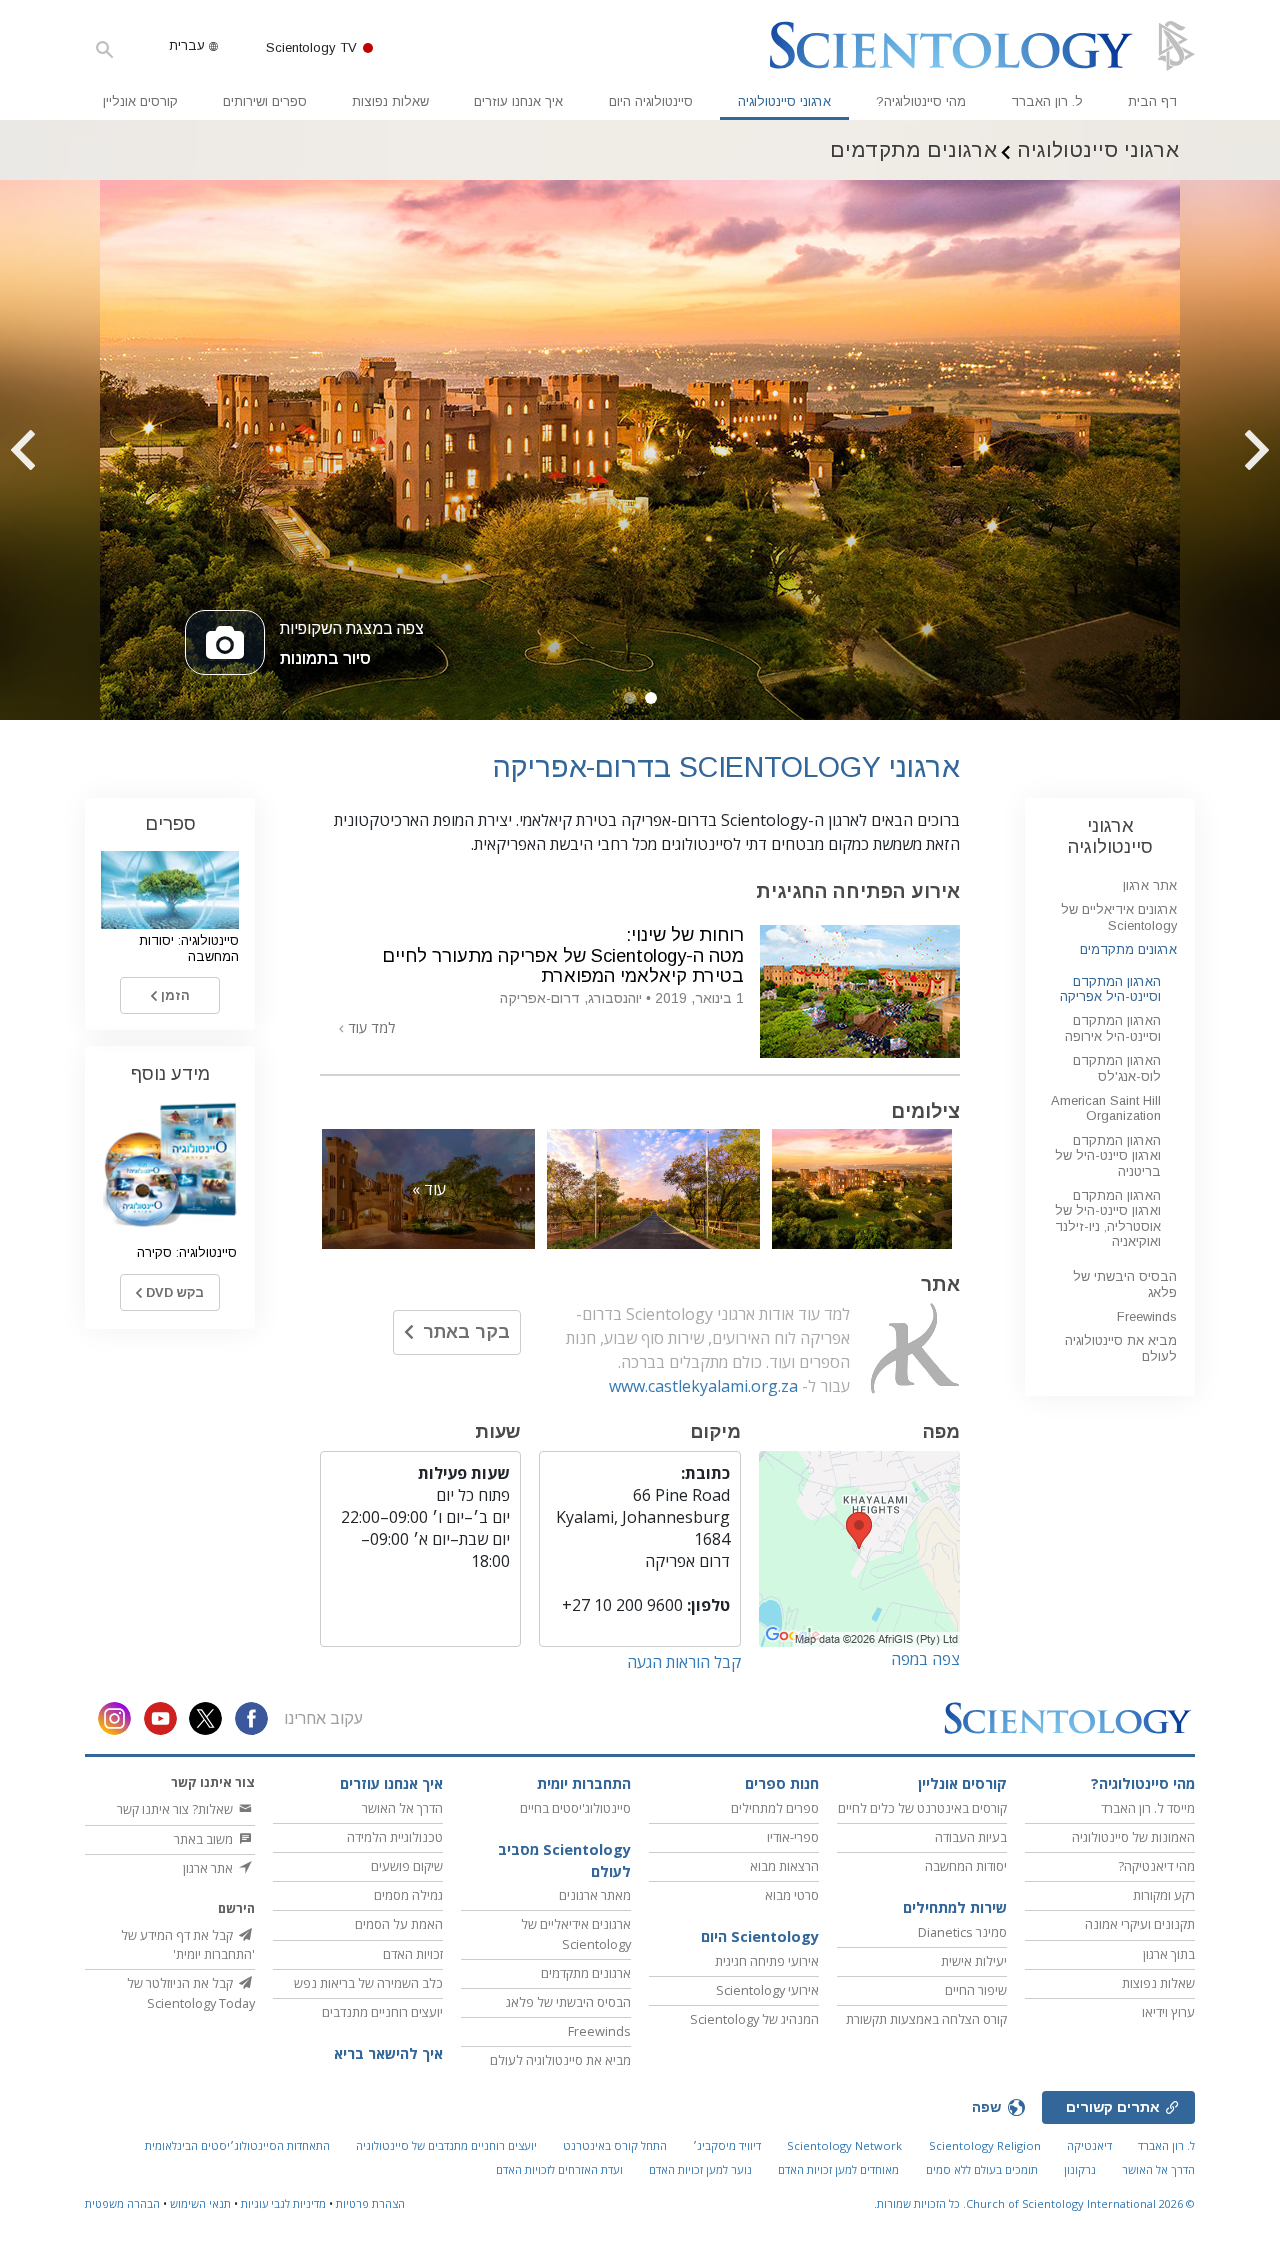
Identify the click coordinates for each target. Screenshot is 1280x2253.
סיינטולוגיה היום (651, 101)
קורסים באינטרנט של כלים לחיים (922, 1808)
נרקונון (1080, 2169)
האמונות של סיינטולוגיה (1133, 1837)
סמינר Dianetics (962, 1932)
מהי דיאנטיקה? (1156, 1866)
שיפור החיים (976, 1990)
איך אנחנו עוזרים (518, 101)
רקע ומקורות (1164, 1895)
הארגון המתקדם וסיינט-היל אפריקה (1110, 989)
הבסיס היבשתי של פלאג (568, 2002)
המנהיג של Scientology (754, 2019)
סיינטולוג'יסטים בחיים (575, 1808)
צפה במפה (925, 1659)
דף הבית (1152, 101)
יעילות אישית (974, 1961)
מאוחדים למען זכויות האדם (838, 2169)
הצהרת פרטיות (370, 2203)
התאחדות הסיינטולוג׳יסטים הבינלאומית (237, 2145)
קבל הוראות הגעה (684, 1662)
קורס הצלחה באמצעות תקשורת (926, 2019)
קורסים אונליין (140, 101)
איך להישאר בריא (388, 2053)
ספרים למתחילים (775, 1808)
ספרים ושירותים (265, 101)
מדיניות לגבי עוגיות (283, 2203)
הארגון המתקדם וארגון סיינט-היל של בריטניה (1108, 1156)
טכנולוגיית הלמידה (395, 1837)
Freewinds (1147, 1316)
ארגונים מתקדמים (1128, 949)
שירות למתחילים (955, 1907)
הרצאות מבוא (784, 1866)
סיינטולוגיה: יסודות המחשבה (189, 948)
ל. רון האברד (1047, 101)
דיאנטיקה (1089, 2145)
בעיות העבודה (971, 1837)
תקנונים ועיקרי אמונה (1140, 1924)
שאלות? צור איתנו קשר (176, 1809)
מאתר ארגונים (595, 1895)
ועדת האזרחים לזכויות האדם (559, 2169)
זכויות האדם (413, 1954)
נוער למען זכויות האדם (700, 2169)
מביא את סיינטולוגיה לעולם (560, 2060)
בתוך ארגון (1169, 1954)
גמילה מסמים (408, 1895)
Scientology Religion (985, 2145)
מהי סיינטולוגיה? (921, 101)
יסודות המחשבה (966, 1866)
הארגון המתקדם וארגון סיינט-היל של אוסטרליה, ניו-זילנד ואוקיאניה (1108, 1218)
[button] (651, 698)
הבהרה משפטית (122, 2203)
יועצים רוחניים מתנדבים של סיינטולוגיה (446, 2145)
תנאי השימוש (200, 2203)
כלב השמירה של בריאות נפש (368, 1983)
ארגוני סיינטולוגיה (784, 101)
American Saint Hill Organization (1106, 1108)
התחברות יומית (584, 1783)
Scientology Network (844, 2145)
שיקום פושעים (407, 1866)
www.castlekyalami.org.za (703, 1386)
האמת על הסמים (399, 1924)
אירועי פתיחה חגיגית (767, 1961)
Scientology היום (760, 1936)
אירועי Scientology (767, 1990)
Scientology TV (311, 47)
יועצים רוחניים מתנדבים (382, 2012)
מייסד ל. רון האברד (1148, 1808)
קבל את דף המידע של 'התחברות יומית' (188, 1944)
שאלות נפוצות (390, 101)
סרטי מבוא (792, 1895)
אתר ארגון (1150, 885)
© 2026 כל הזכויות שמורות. (1034, 2203)
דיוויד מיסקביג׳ (727, 2145)
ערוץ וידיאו (1168, 2012)
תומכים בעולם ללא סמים (982, 2169)
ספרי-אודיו (793, 1837)
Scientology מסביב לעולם (564, 1860)
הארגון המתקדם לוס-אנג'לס (1117, 1068)
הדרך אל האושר (402, 1808)
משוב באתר (205, 1839)
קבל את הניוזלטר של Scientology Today (191, 1992)
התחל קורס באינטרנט (615, 2145)
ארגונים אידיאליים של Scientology (1119, 917)
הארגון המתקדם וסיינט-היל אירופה (1113, 1028)
